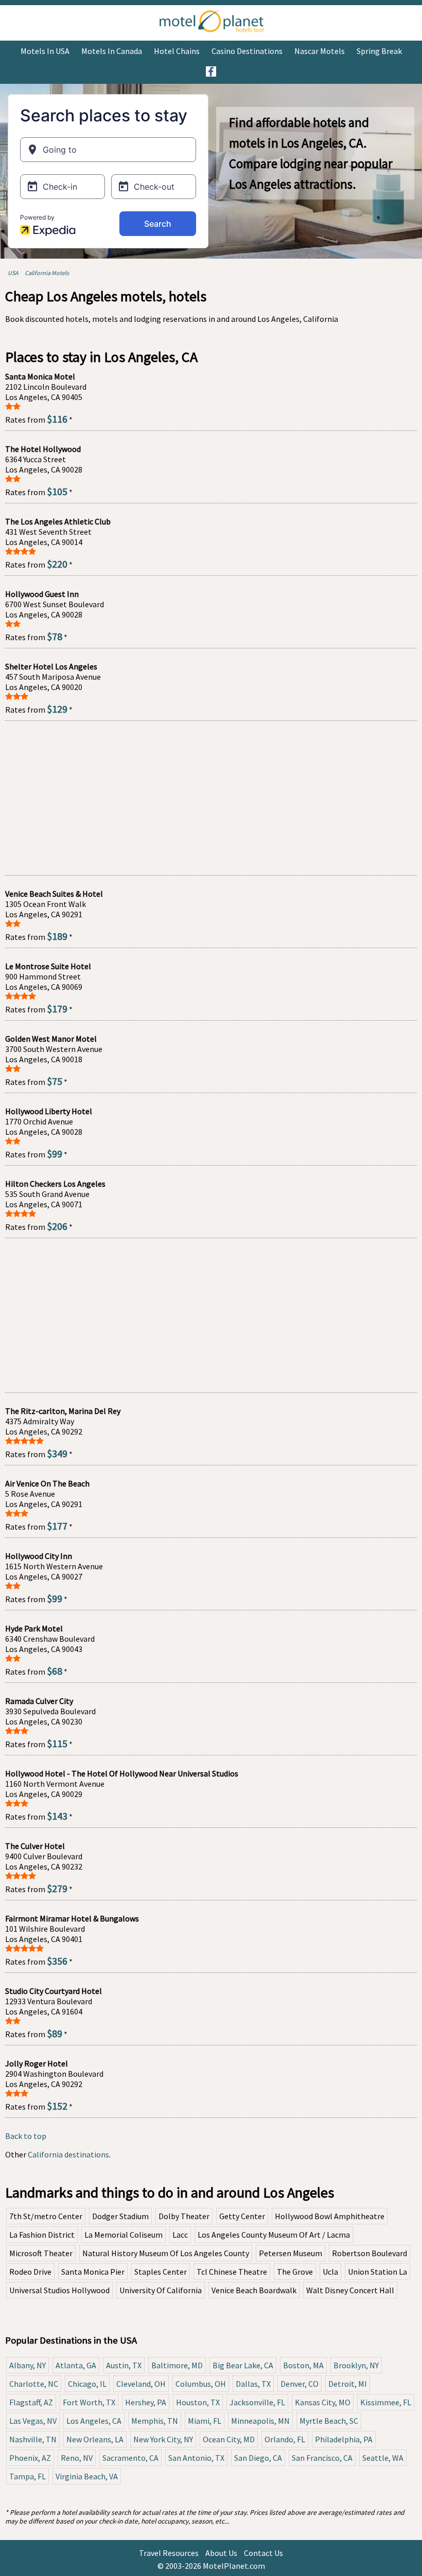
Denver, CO (300, 2384)
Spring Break (379, 51)
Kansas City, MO (323, 2402)
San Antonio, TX (196, 2458)
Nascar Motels (320, 51)
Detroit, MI (348, 2384)
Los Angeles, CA (94, 2421)
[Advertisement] (211, 798)
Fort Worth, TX (89, 2402)
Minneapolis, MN (260, 2421)
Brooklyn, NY (356, 2365)
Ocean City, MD (229, 2439)
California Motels (47, 273)
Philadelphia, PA (344, 2439)
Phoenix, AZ (30, 2458)
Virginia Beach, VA (87, 2476)
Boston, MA (303, 2365)
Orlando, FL (285, 2439)
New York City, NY (163, 2439)
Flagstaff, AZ (31, 2402)
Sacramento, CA (130, 2458)
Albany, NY (28, 2365)
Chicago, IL (87, 2384)
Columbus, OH (201, 2384)
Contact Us (263, 2553)
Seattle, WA (383, 2458)
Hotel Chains (177, 51)
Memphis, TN (155, 2421)
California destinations (68, 2154)
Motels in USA (45, 51)
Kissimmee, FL (386, 2402)
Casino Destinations (247, 51)
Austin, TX (124, 2365)
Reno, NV (77, 2458)
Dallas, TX (253, 2384)
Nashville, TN (33, 2439)
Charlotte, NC (34, 2384)
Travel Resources (169, 2553)
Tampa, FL (28, 2476)
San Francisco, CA (322, 2458)
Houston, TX (198, 2402)
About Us (221, 2553)
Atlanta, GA (76, 2365)
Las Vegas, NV (33, 2421)
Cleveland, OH (141, 2384)
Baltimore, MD (177, 2365)
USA (13, 273)
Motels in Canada (112, 51)
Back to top (26, 2136)
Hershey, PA (146, 2402)
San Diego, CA (258, 2458)
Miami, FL (205, 2421)
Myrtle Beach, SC (329, 2421)
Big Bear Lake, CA (243, 2365)
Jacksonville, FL (257, 2402)
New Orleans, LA (95, 2439)
